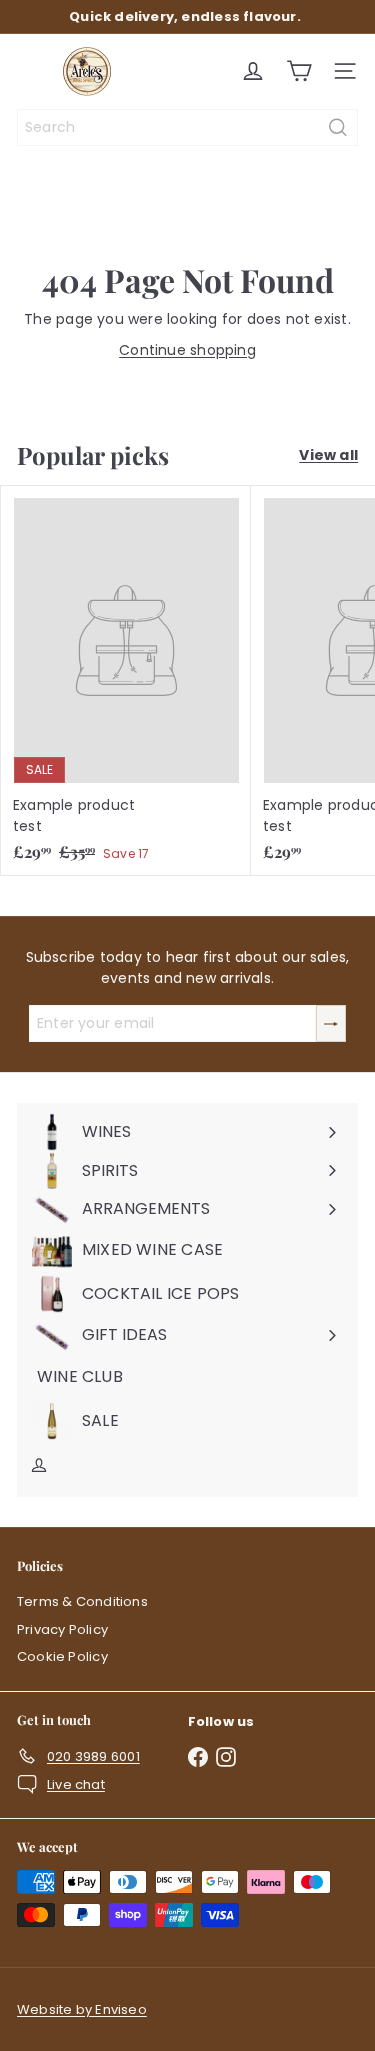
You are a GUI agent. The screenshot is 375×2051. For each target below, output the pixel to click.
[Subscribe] (331, 1023)
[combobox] (187, 127)
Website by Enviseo (82, 2009)
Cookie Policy (62, 1656)
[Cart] (299, 71)
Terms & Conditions (82, 1601)
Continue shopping (187, 350)
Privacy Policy (62, 1629)
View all (328, 455)
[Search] (338, 127)
